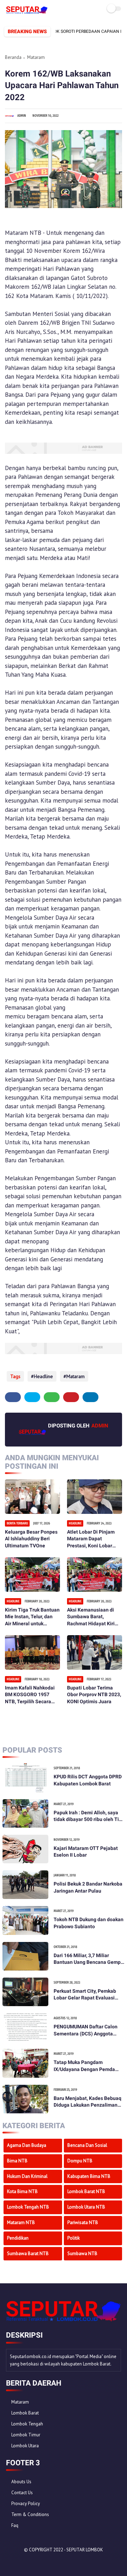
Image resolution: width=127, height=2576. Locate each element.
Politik (74, 2238)
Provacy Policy (26, 2504)
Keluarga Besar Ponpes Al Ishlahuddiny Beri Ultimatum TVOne (31, 1539)
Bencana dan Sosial (87, 2145)
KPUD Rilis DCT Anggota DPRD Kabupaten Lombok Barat (88, 1780)
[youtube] (59, 2562)
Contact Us (22, 2493)
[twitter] (32, 1397)
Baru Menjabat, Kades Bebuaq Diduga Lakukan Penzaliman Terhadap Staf (87, 2102)
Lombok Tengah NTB (28, 2207)
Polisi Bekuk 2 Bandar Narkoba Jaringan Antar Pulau (88, 1887)
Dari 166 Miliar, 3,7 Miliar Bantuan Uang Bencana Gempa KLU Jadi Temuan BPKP (89, 1959)
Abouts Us (21, 2482)
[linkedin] (90, 1397)
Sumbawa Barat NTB (28, 2254)
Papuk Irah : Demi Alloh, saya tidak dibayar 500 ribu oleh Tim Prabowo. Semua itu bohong (88, 1816)
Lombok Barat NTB (86, 2191)
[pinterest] (71, 1397)
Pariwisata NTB (83, 2222)
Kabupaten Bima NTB (89, 2176)
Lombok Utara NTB (86, 2207)
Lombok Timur (26, 2435)
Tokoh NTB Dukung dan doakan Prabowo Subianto (89, 1923)
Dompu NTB (80, 2161)
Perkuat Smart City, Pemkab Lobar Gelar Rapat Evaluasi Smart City (85, 1995)
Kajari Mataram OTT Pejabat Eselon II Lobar (86, 1852)
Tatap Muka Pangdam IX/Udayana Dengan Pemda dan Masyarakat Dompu (84, 2066)
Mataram (36, 57)
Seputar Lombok (85, 2550)
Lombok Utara (25, 2446)
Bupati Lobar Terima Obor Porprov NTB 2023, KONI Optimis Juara (94, 1695)
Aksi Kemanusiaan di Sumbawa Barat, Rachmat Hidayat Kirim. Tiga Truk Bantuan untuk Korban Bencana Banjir (94, 1617)
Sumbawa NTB (82, 2254)
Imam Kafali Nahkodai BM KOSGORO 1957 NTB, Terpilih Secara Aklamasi (30, 1695)
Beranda (13, 57)
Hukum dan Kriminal (27, 2176)
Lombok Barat (25, 2413)
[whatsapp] (52, 1397)
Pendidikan (18, 2238)
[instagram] (50, 2562)
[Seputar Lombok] (27, 12)
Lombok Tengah (27, 2424)
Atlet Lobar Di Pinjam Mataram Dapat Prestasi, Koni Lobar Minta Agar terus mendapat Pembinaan (92, 1539)
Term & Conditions (30, 2514)
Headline (43, 1376)
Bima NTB (17, 2161)
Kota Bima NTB (22, 2191)
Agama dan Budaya (27, 2145)
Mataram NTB (21, 2222)
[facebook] (13, 1397)
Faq (15, 2525)
